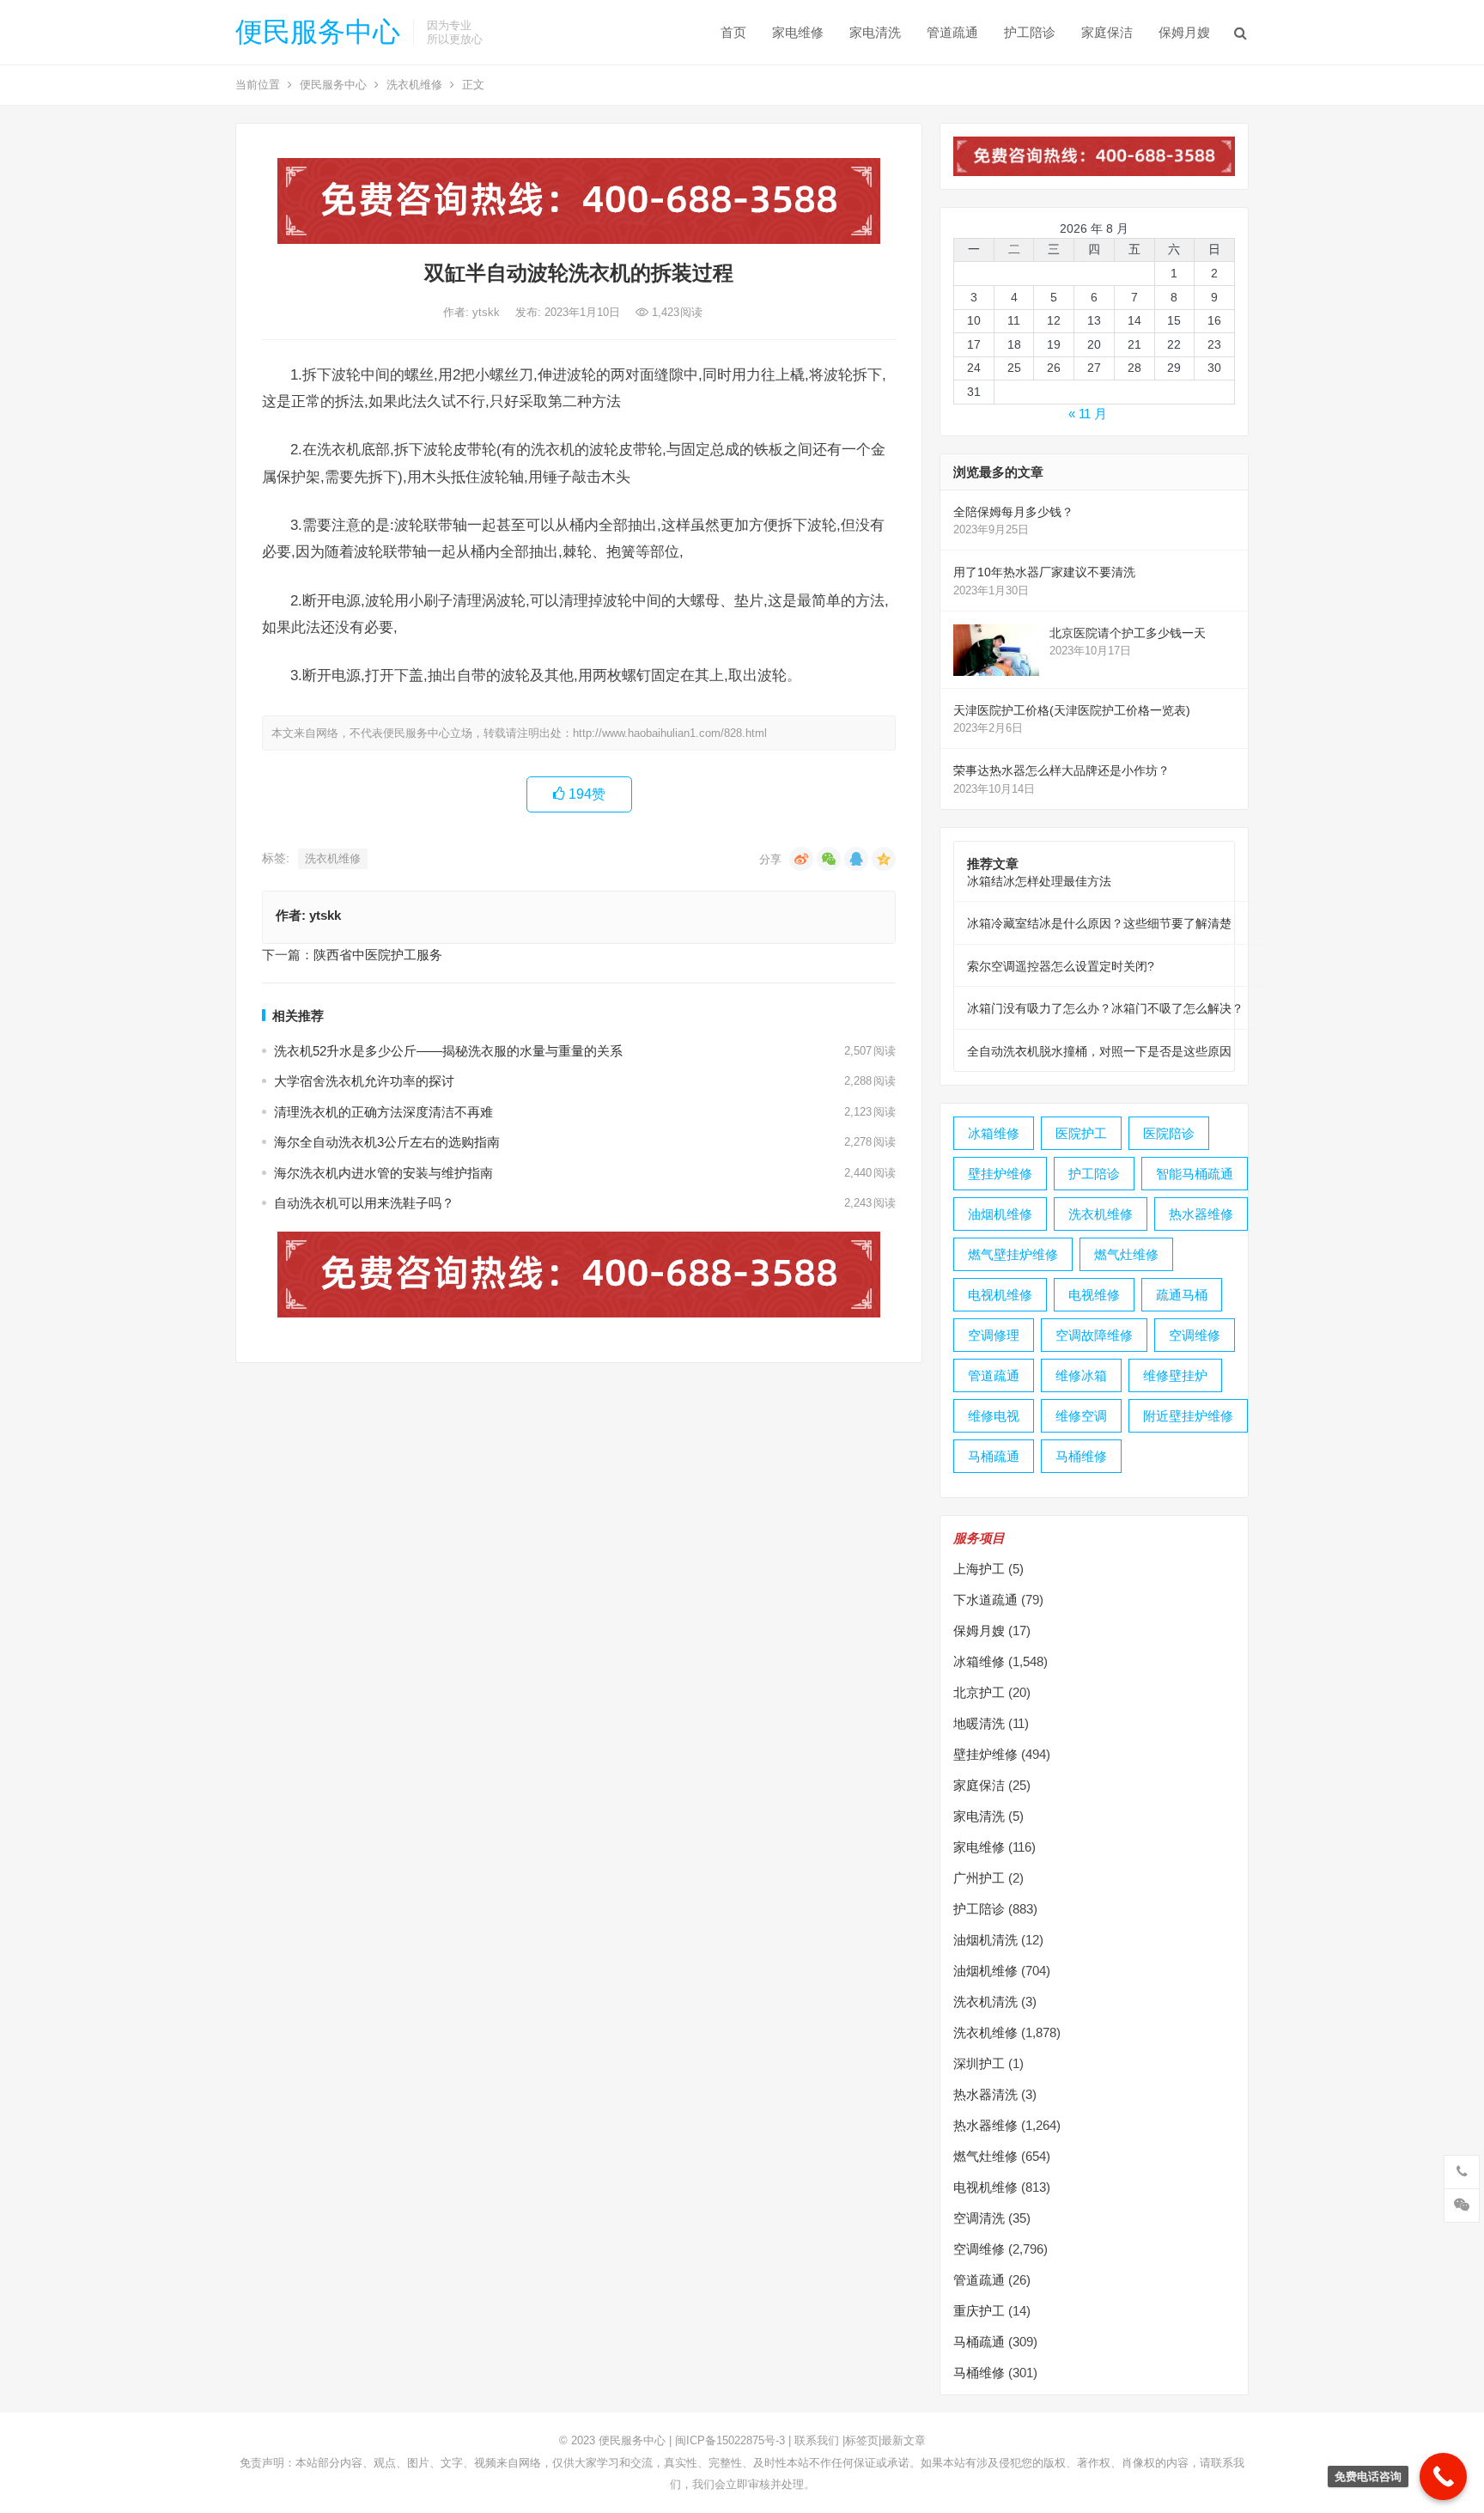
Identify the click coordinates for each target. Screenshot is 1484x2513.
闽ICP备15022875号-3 (730, 2440)
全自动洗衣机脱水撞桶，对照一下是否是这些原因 (1099, 1051)
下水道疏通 (985, 1600)
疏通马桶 (1182, 1295)
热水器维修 (1201, 1214)
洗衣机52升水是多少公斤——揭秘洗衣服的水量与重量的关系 (448, 1051)
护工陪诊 (1030, 32)
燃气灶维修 (1126, 1254)
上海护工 (979, 1569)
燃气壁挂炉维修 (1013, 1254)
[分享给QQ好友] (856, 859)
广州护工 (979, 1878)
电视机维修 (1000, 1295)
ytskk (488, 312)
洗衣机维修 (414, 85)
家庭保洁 (1107, 32)
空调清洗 (979, 2218)
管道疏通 (952, 32)
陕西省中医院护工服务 (378, 955)
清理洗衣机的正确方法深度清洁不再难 (383, 1112)
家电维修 (798, 32)
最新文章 (903, 2440)
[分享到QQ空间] (884, 859)
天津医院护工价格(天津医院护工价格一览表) (1072, 710)
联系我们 (817, 2440)
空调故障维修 (1094, 1335)
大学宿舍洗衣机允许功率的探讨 (364, 1081)
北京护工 (979, 1692)
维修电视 (994, 1416)
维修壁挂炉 (1175, 1375)
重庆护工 (979, 2311)
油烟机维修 (1000, 1214)
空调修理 (994, 1335)
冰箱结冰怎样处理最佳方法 (1039, 881)
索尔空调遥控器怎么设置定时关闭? (1061, 966)
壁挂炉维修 (1000, 1174)
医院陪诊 (1169, 1133)
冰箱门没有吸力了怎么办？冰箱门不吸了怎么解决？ (1105, 1008)
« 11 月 (1088, 414)
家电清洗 (875, 32)
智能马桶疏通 (1195, 1174)
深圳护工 (979, 2063)
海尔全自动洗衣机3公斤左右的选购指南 (387, 1142)
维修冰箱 (1081, 1375)
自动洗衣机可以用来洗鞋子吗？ (364, 1203)
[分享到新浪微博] (801, 859)
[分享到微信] (829, 859)
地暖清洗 (979, 1723)
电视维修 (1094, 1295)
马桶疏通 (994, 1456)
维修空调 (1081, 1416)
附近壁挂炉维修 (1188, 1416)
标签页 (862, 2440)
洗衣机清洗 (985, 2002)
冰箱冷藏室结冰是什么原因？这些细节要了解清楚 (1099, 923)
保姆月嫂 (1184, 32)
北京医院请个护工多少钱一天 (1128, 633)
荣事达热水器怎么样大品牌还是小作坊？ (1061, 770)
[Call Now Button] (1443, 2476)
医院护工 (1081, 1133)
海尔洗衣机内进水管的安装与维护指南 (383, 1173)
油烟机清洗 (985, 1940)
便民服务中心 (318, 32)
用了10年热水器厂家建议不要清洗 (1044, 572)
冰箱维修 (994, 1133)
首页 (733, 32)
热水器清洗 (985, 2094)
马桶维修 (1081, 1456)
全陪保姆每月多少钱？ (1013, 512)
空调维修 (1195, 1335)
